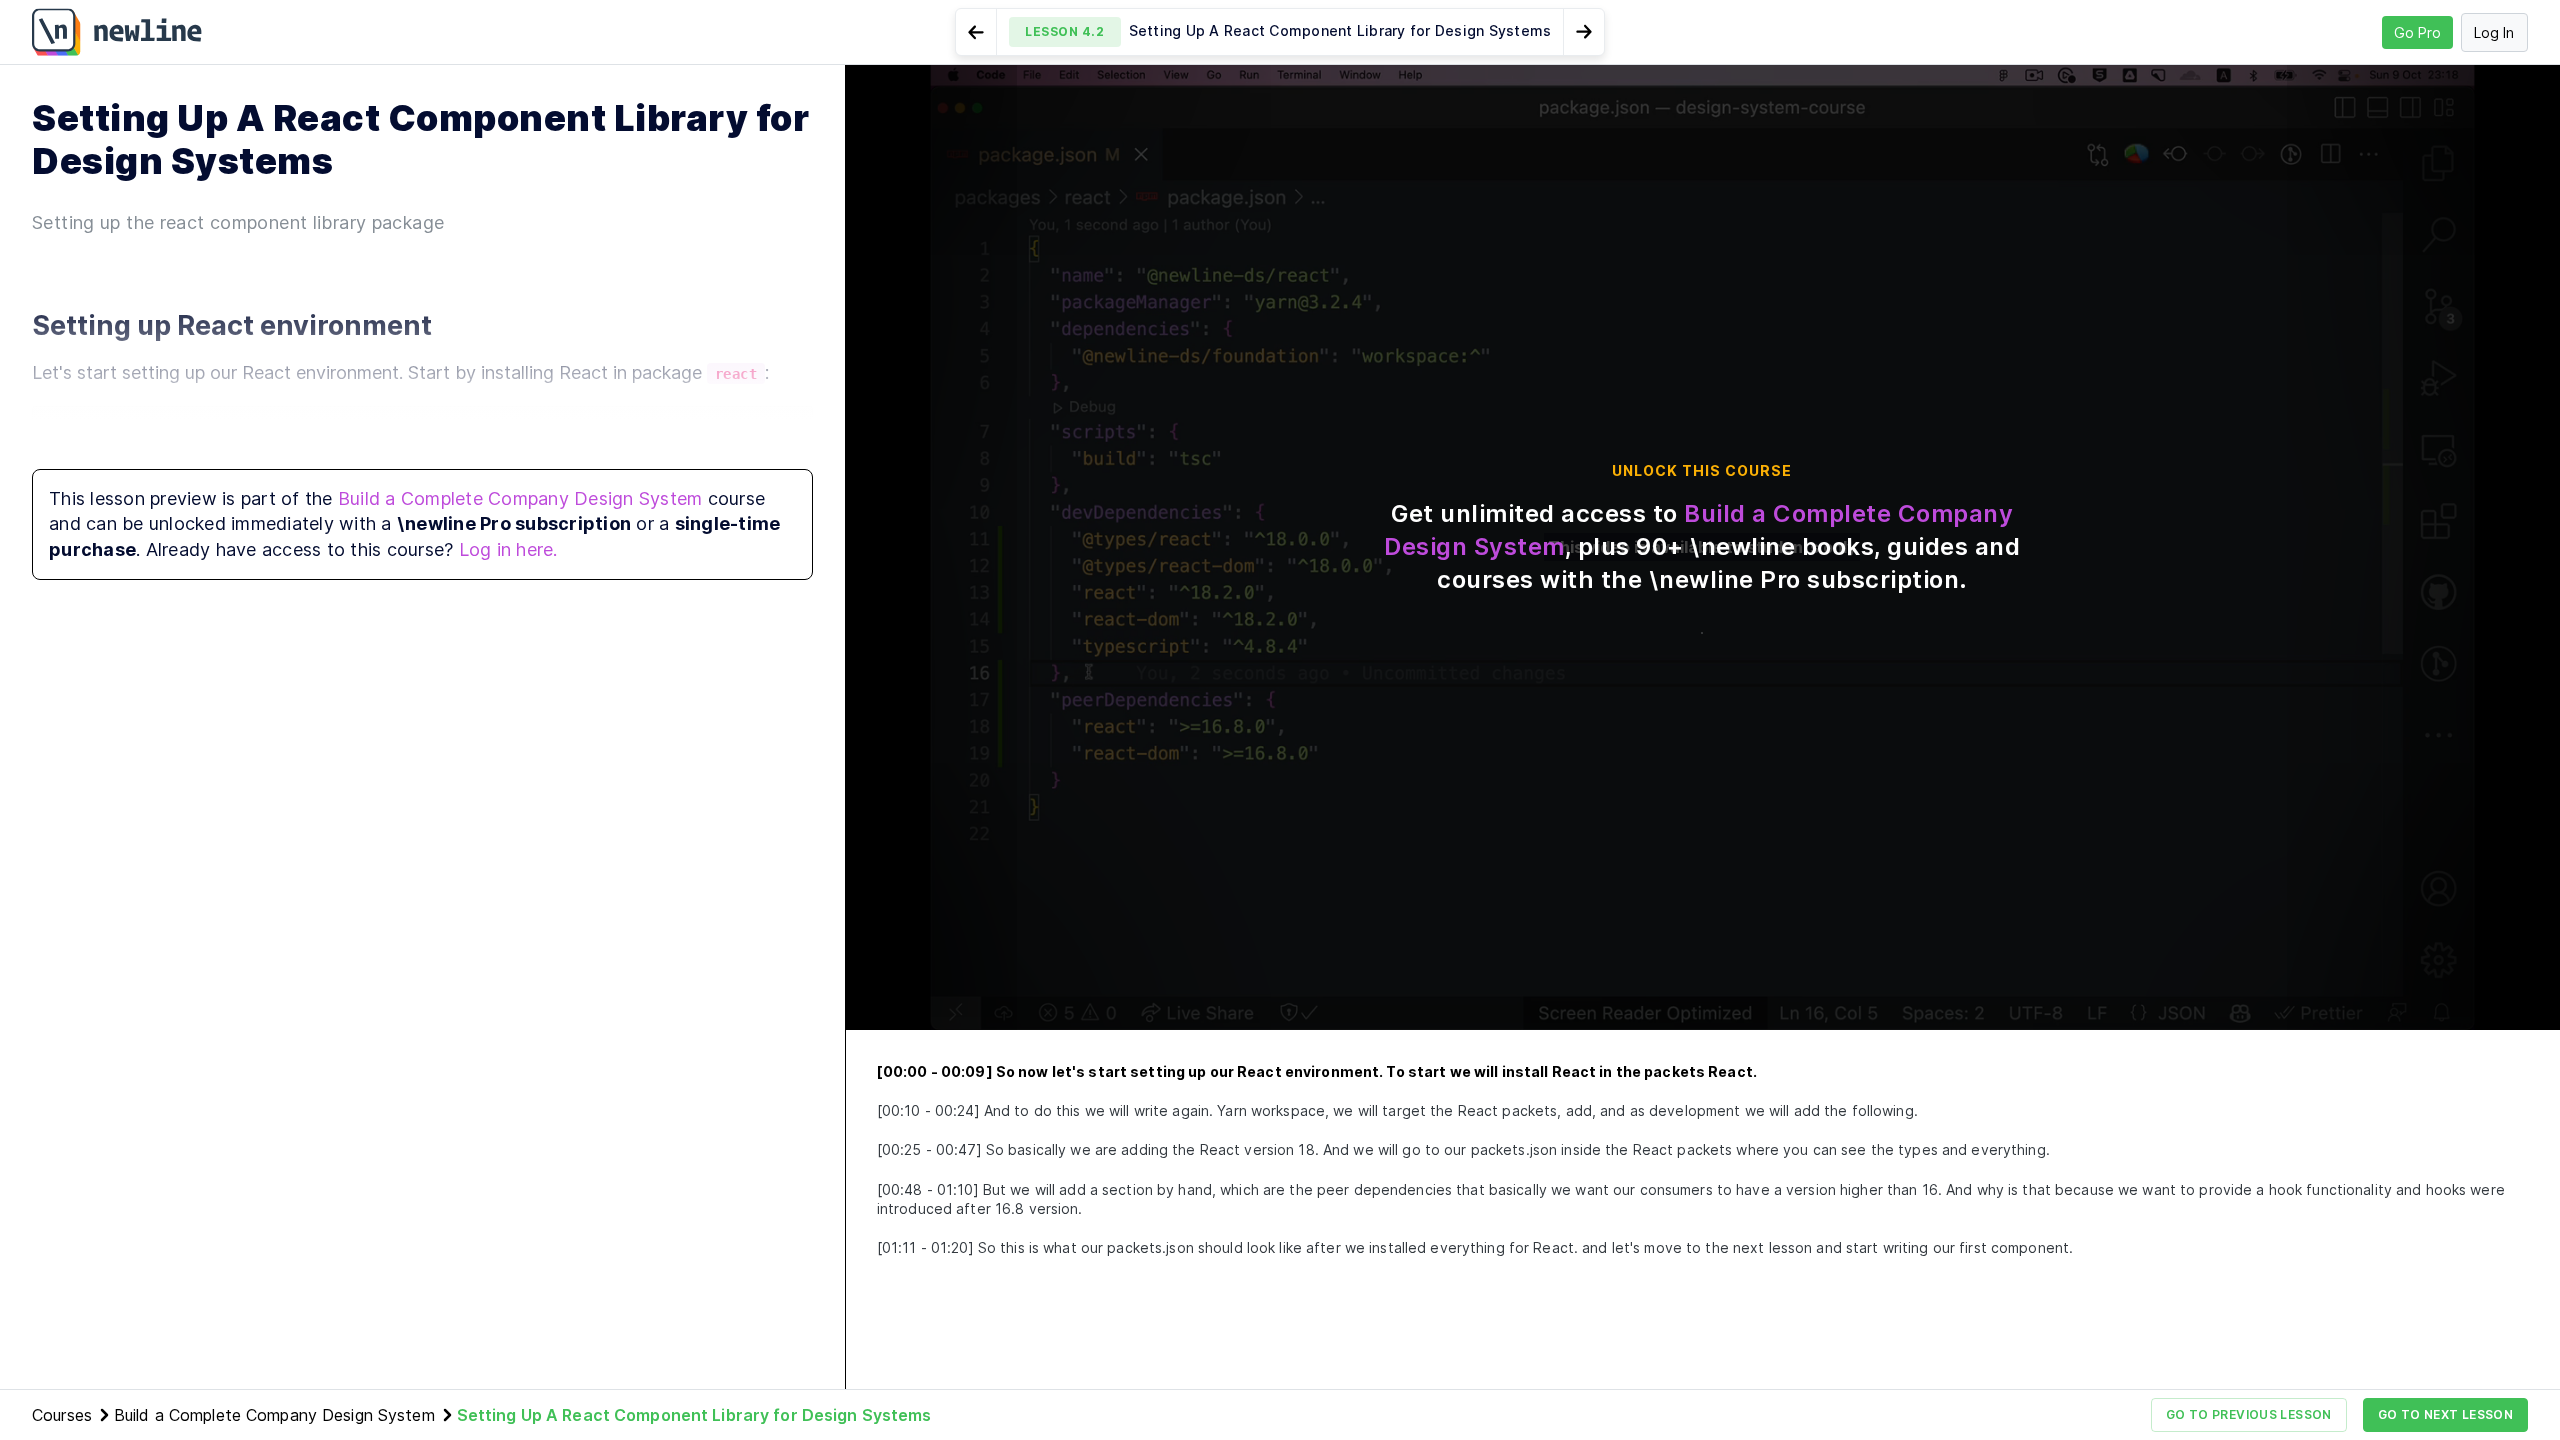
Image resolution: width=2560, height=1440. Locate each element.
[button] (1280, 32)
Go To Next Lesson (2445, 1414)
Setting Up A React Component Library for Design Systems (694, 1415)
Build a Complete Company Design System (520, 498)
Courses (62, 1415)
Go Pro (2417, 32)
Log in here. (508, 549)
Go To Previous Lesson (2249, 1414)
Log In (2494, 32)
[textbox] (422, 443)
